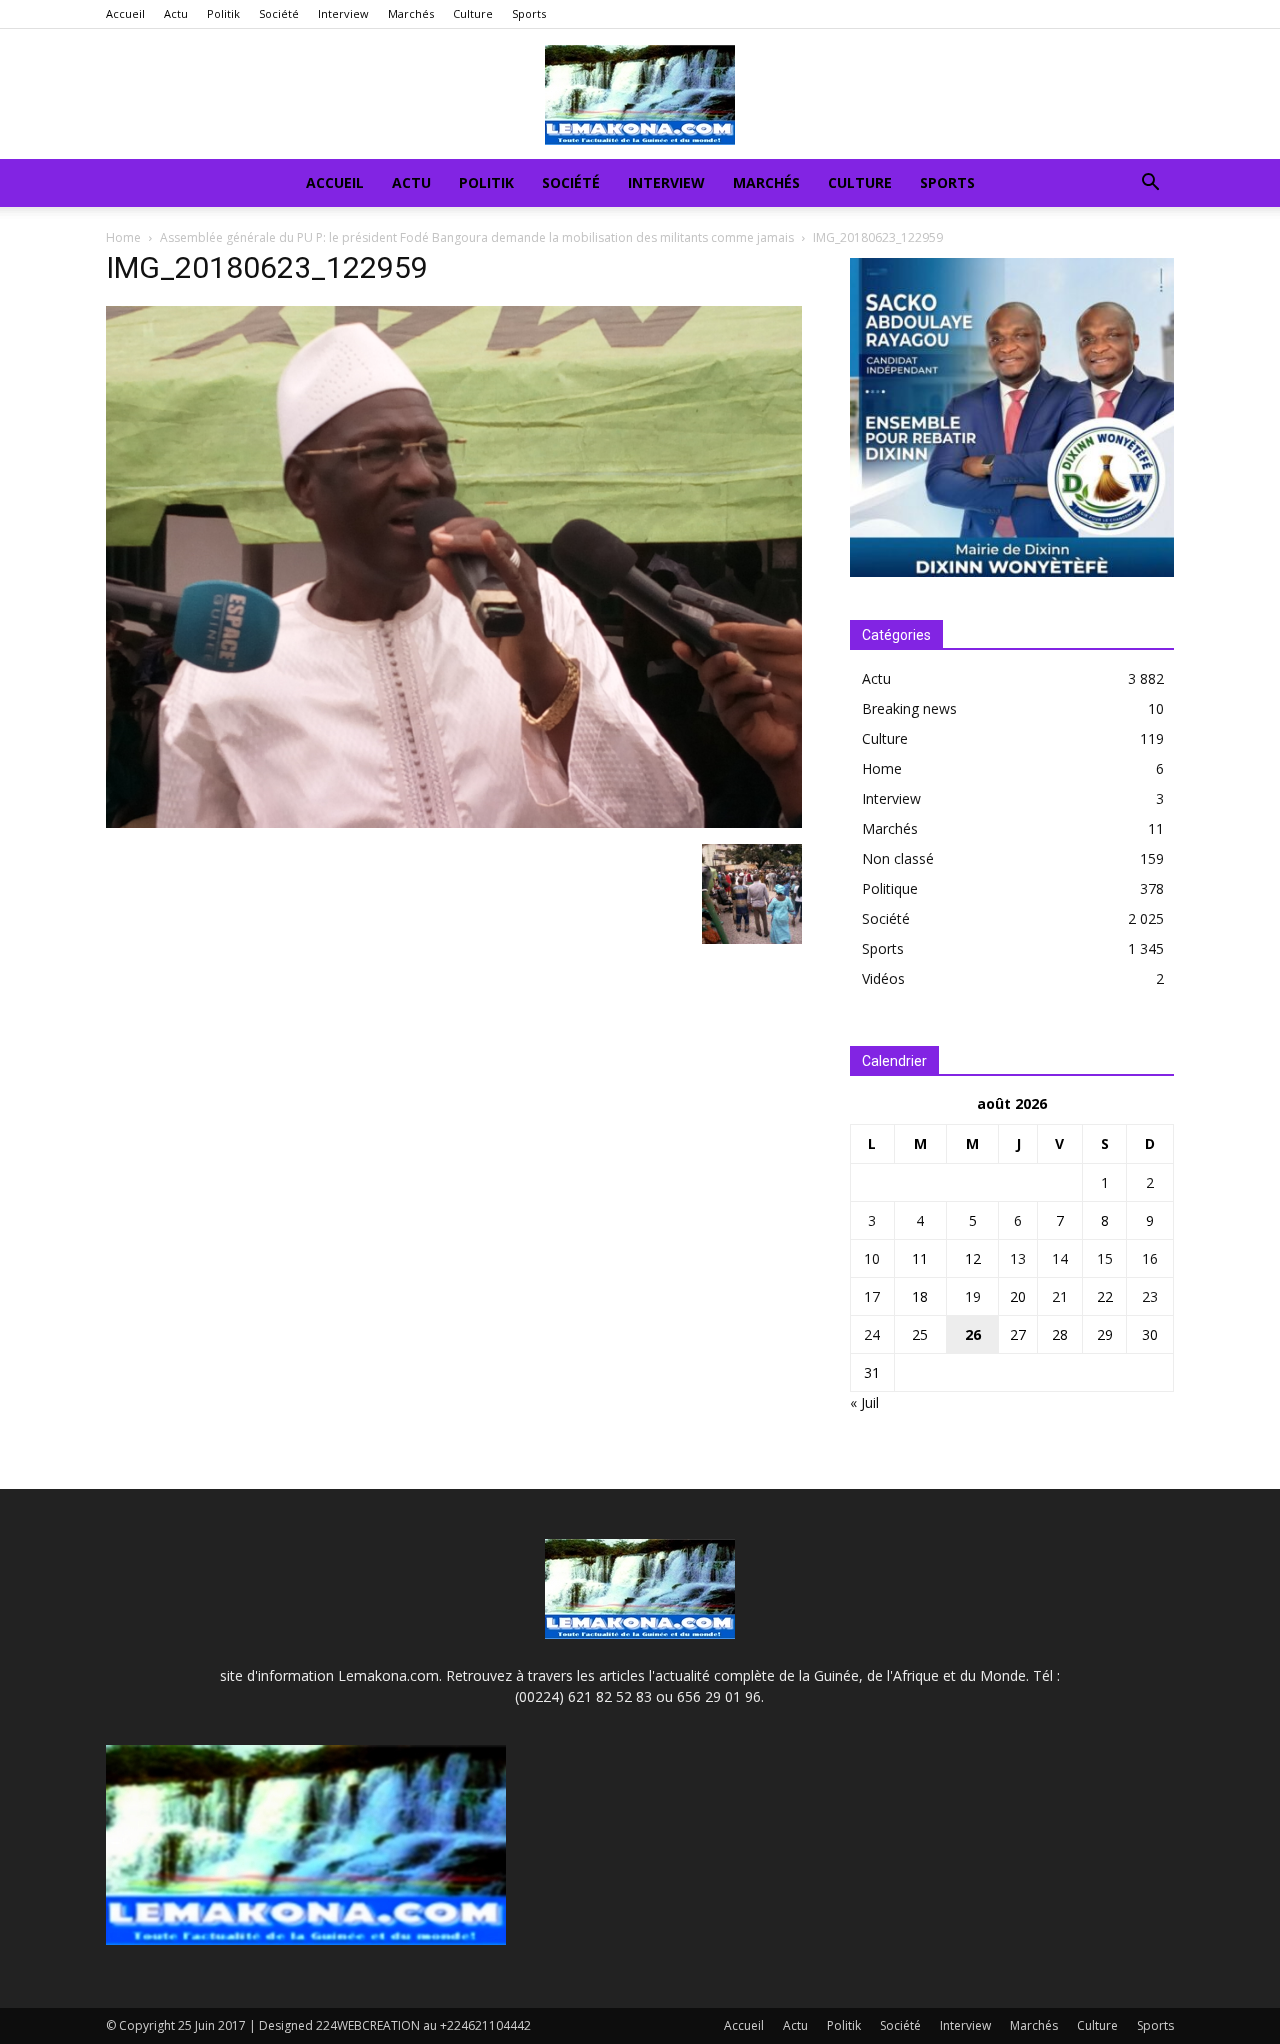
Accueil (125, 13)
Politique (890, 888)
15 (1105, 1258)
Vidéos (883, 978)
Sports (529, 13)
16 (1150, 1258)
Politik (223, 13)
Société (279, 13)
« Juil (864, 1402)
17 (872, 1296)
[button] (1150, 184)
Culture (473, 13)
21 (1060, 1296)
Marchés (411, 13)
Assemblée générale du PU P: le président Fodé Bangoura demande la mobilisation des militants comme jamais (477, 237)
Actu (176, 13)
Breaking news (909, 708)
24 (872, 1334)
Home (123, 237)
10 (872, 1258)
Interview (343, 13)
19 (973, 1296)
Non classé (898, 858)
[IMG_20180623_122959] (454, 823)
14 (1060, 1258)
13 (1018, 1258)
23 (1150, 1296)
